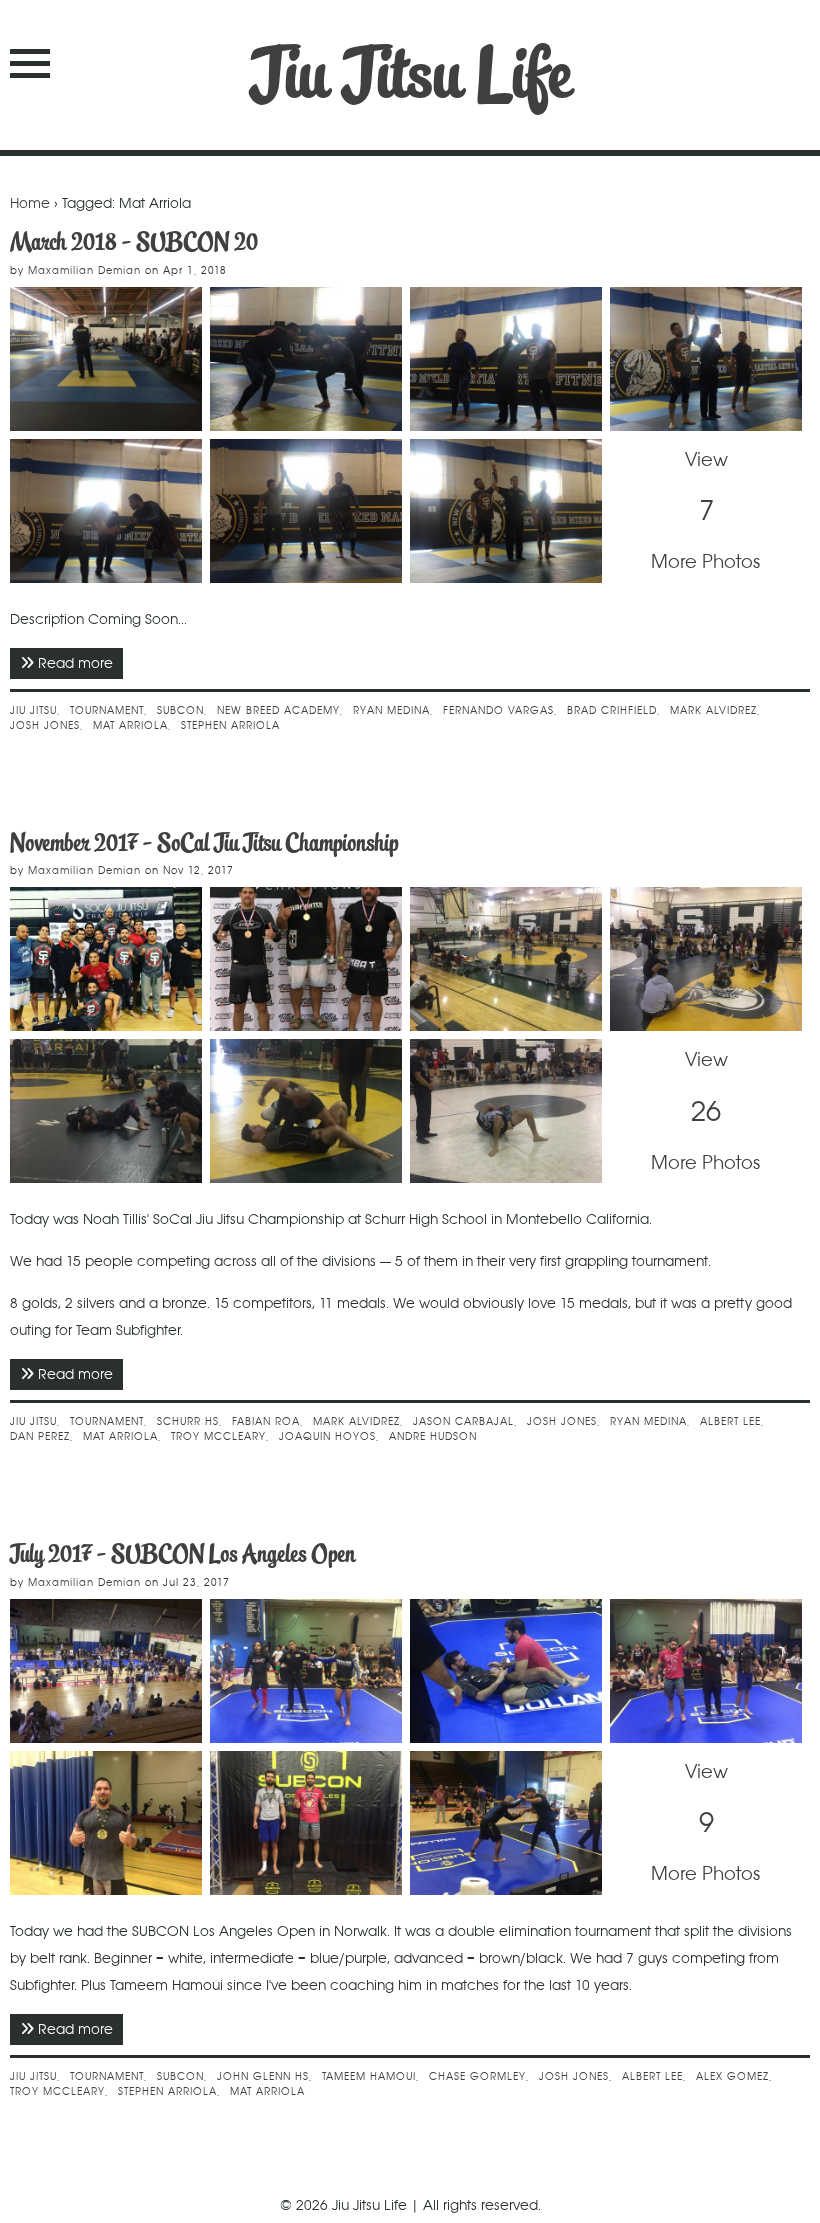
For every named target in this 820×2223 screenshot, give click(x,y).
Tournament (107, 710)
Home (30, 203)
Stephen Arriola (230, 725)
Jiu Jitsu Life (410, 74)
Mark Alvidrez (713, 710)
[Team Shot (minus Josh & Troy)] (106, 959)
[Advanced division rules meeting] (706, 959)
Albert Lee (730, 1421)
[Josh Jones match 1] (506, 1823)
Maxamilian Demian (84, 270)
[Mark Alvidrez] (706, 359)
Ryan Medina (391, 710)
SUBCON (180, 710)
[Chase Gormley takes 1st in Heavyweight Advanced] (106, 1823)
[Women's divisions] (506, 959)
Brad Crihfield (612, 710)
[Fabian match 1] (306, 1111)
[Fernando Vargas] (306, 359)
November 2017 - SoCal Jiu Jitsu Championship (204, 842)
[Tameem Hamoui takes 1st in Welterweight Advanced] (306, 1823)
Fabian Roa (266, 1421)
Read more (80, 663)
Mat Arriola (130, 725)
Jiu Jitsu (33, 710)
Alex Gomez (732, 2076)
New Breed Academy (278, 710)
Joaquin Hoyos (327, 1436)
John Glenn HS (263, 2076)
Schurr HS (188, 1421)
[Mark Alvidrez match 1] (106, 1111)
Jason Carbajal (463, 1421)
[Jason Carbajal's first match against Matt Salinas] (506, 1111)
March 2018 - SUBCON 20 (134, 241)
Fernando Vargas (498, 710)
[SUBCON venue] (106, 359)
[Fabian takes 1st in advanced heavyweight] (306, 959)
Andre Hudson (433, 1436)
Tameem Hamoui (369, 2076)
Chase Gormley (477, 2076)
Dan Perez (40, 1436)
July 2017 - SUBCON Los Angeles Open (182, 1553)
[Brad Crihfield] (106, 511)
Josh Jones (45, 725)
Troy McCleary (218, 1436)
